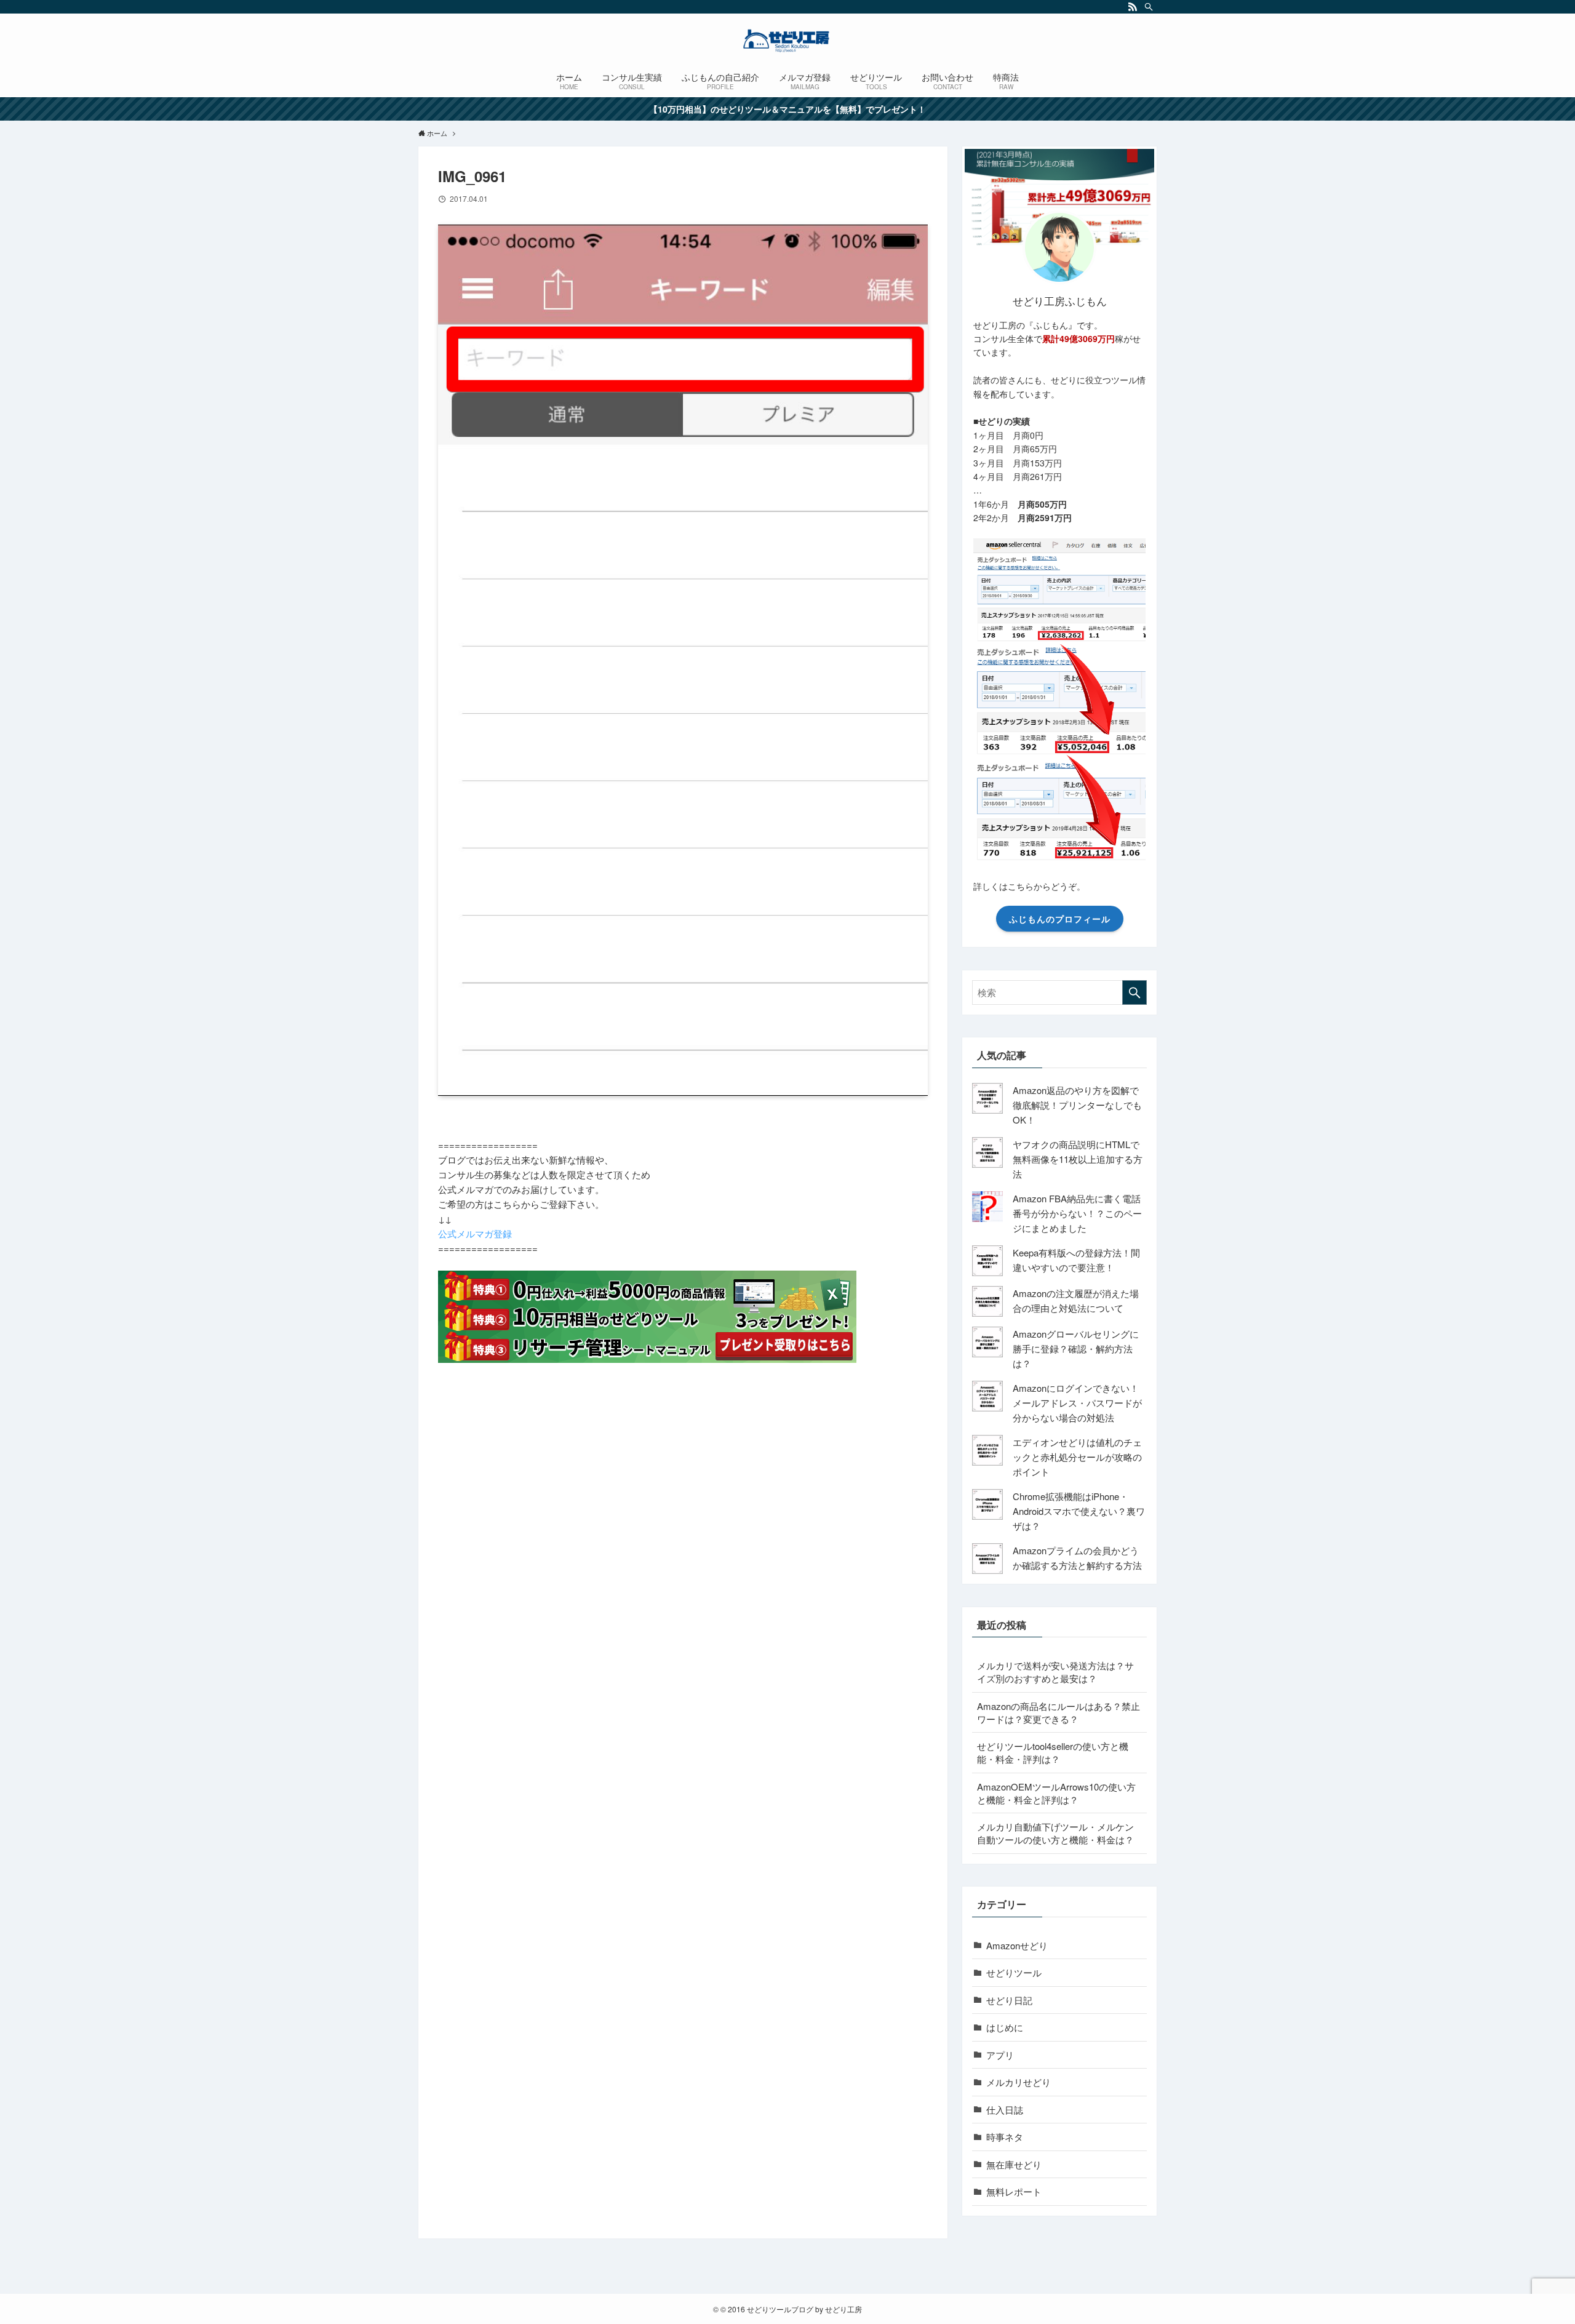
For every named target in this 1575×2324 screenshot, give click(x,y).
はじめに (1005, 2027)
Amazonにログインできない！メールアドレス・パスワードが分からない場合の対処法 (1077, 1403)
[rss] (1133, 7)
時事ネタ (1005, 2137)
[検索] (1149, 7)
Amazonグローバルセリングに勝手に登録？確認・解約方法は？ (1076, 1348)
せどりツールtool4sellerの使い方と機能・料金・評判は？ (1053, 1752)
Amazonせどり (1017, 1945)
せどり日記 (1009, 2000)
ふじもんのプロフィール (1060, 919)
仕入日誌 (1005, 2110)
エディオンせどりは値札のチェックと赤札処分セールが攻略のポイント (1077, 1457)
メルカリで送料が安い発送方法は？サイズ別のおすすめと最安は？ (1055, 1672)
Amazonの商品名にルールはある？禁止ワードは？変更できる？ (1059, 1712)
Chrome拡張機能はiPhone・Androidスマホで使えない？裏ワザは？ (1079, 1511)
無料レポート (1014, 2191)
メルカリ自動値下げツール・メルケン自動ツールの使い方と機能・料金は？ (1055, 1833)
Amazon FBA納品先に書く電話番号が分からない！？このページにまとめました (1077, 1213)
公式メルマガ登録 (475, 1233)
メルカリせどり (1019, 2082)
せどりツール (1014, 1972)
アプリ (1000, 2055)
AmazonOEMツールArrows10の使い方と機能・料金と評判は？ (1056, 1793)
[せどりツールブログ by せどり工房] (787, 41)
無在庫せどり (1014, 2164)
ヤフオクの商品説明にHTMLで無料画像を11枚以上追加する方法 (1078, 1159)
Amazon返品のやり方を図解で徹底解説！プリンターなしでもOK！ (1077, 1105)
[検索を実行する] (1134, 992)
